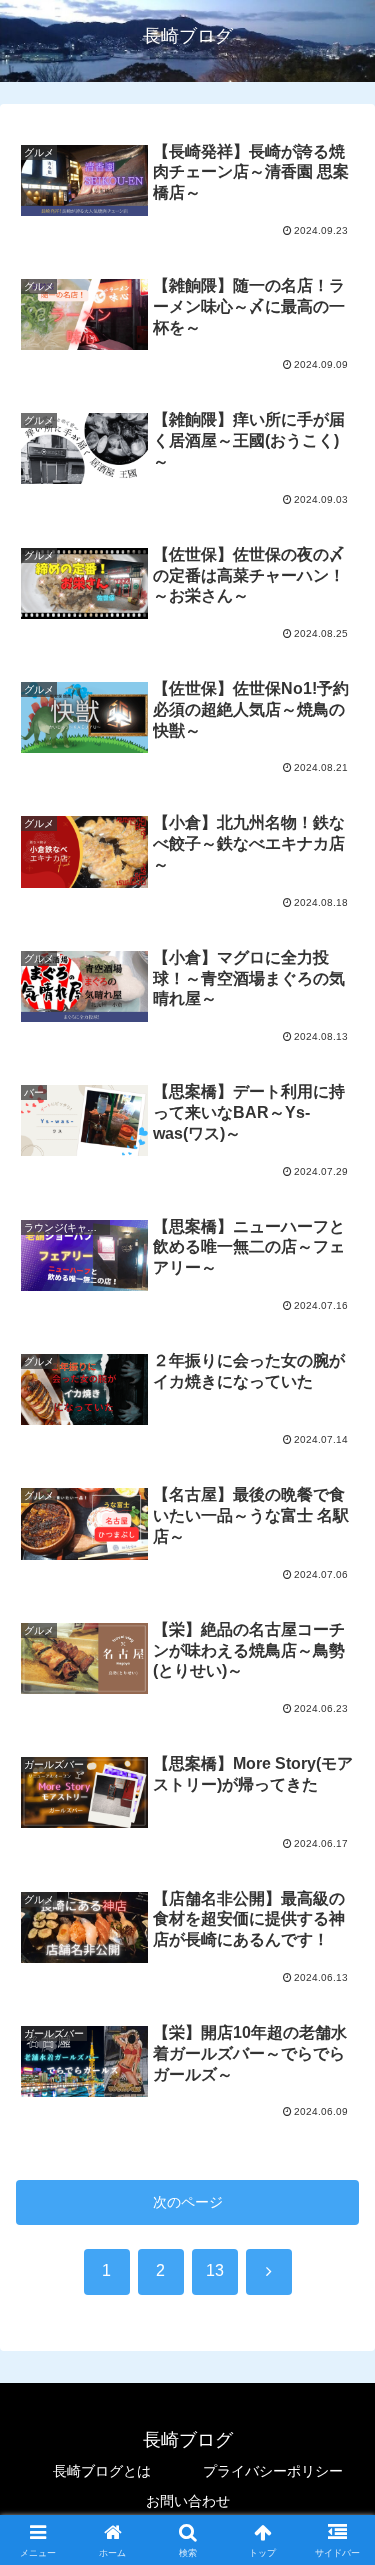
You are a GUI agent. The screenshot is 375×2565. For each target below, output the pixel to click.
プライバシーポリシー (273, 2471)
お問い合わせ (188, 2501)
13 (215, 2270)
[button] (335, 2320)
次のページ (188, 2202)
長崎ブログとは (102, 2471)
